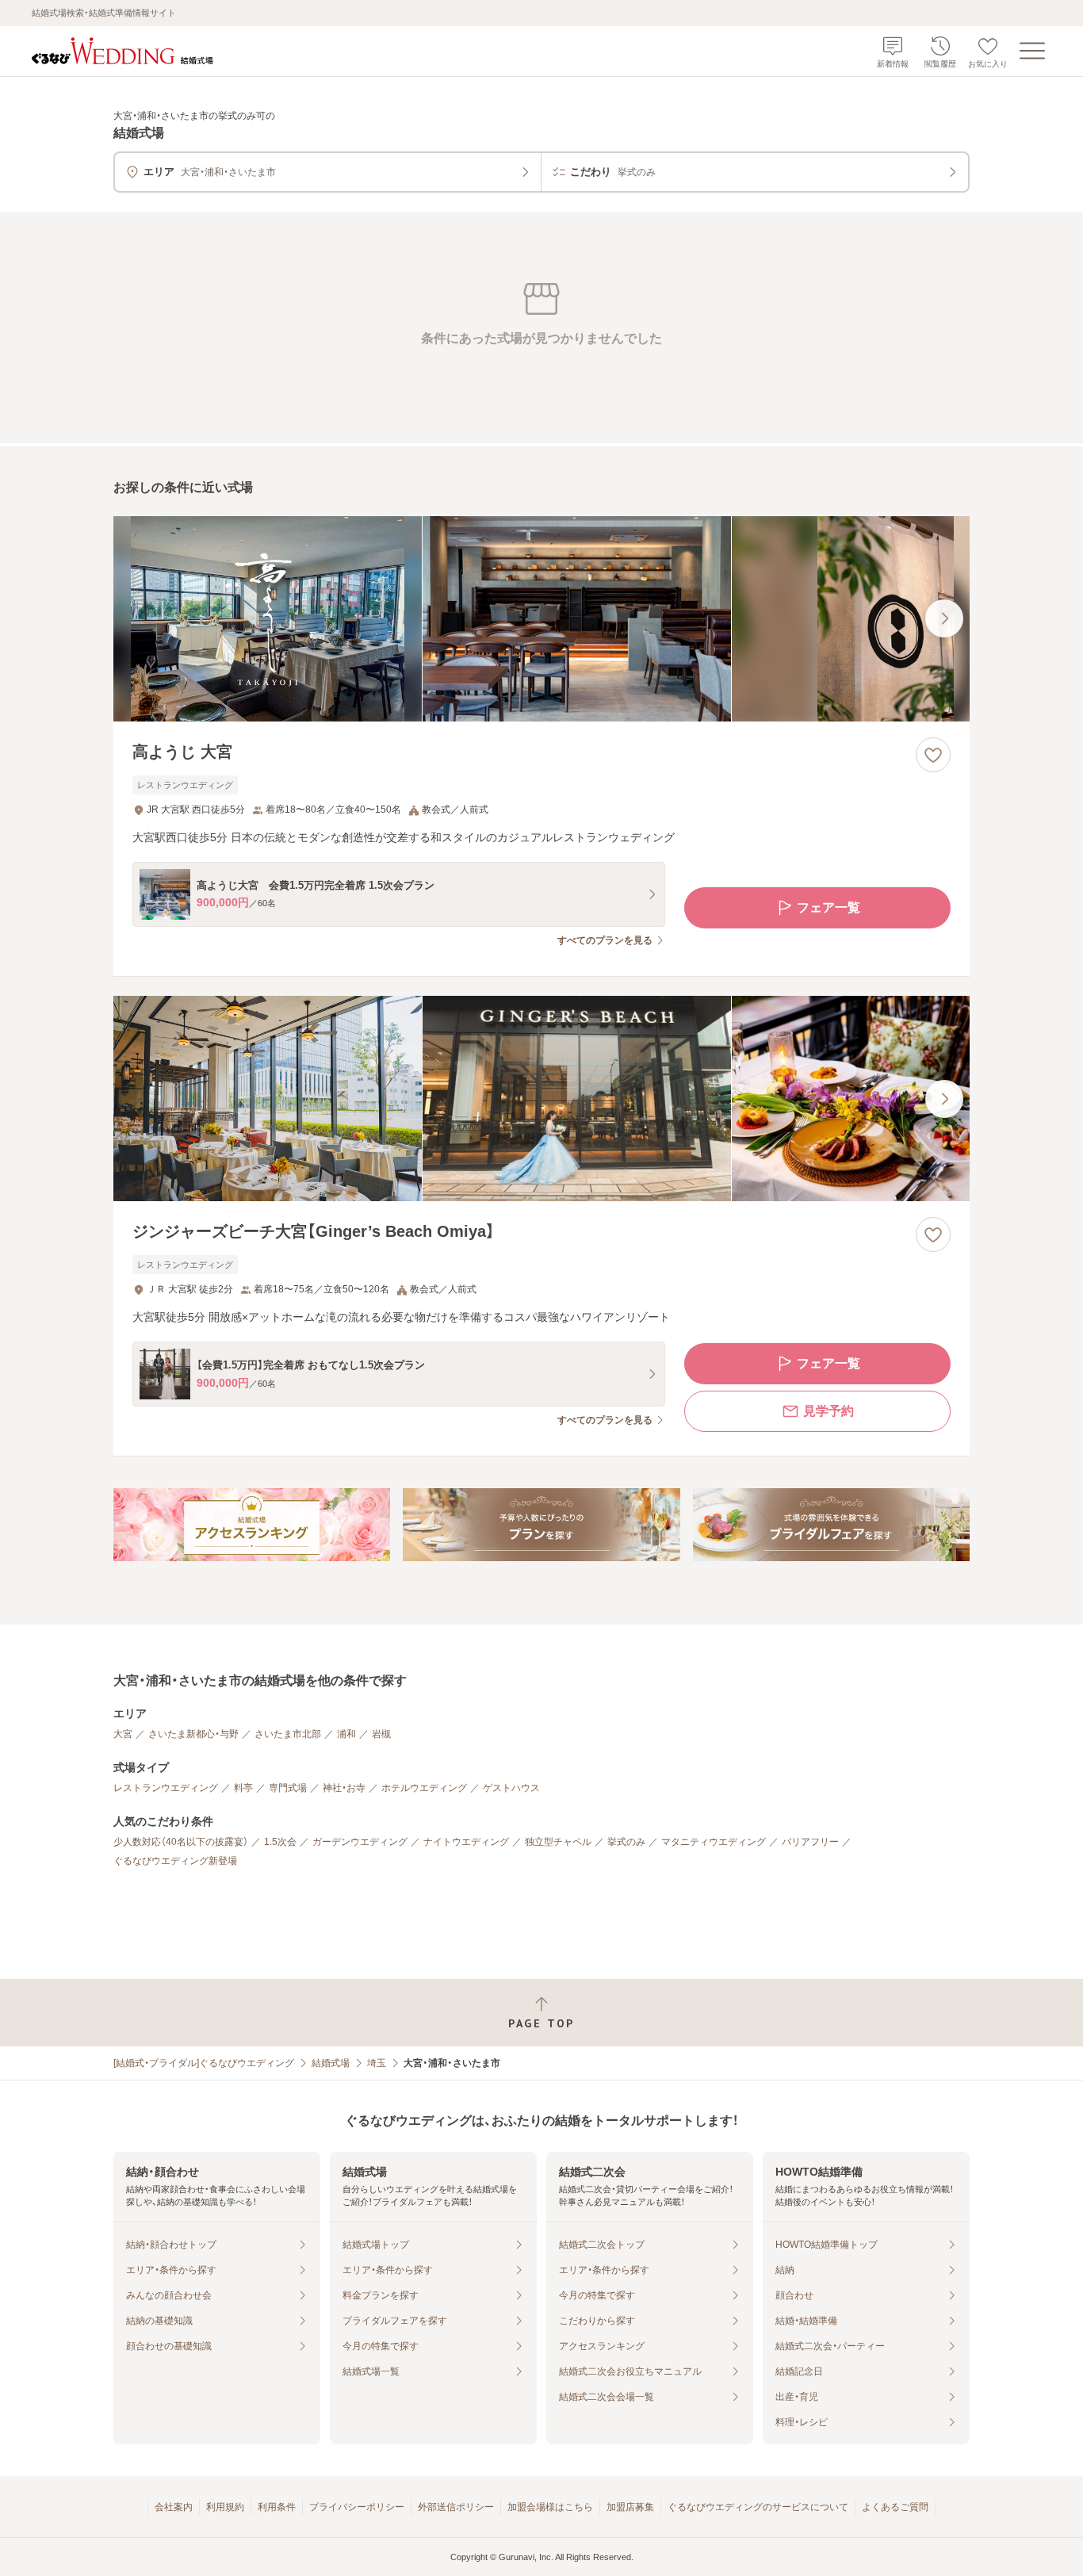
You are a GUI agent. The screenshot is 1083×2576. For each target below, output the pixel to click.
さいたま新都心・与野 (193, 1734)
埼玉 (377, 2063)
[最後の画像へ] (944, 618)
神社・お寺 (344, 1788)
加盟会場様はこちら (550, 2507)
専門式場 (288, 1788)
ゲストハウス (511, 1788)
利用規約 (225, 2507)
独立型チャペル (558, 1842)
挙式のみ (626, 1842)
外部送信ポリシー (456, 2507)
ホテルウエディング (424, 1788)
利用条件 (277, 2507)
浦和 (346, 1734)
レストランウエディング (166, 1788)
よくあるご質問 (895, 2507)
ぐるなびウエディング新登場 (175, 1861)
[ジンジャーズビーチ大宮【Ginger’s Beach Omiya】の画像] (541, 1099)
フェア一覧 (829, 907)
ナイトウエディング (466, 1842)
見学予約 (829, 1411)
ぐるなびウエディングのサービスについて (758, 2507)
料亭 (243, 1788)
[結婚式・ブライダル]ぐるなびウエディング (204, 2063)
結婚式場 (331, 2063)
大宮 (123, 1734)
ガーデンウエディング (360, 1842)
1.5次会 (280, 1842)
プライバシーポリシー (357, 2507)
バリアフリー (810, 1842)
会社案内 (174, 2507)
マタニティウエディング (714, 1842)
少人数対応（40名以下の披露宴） (181, 1842)
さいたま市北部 (288, 1734)
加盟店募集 (630, 2507)
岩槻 (381, 1734)
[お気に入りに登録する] (933, 755)
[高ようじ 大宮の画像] (541, 619)
